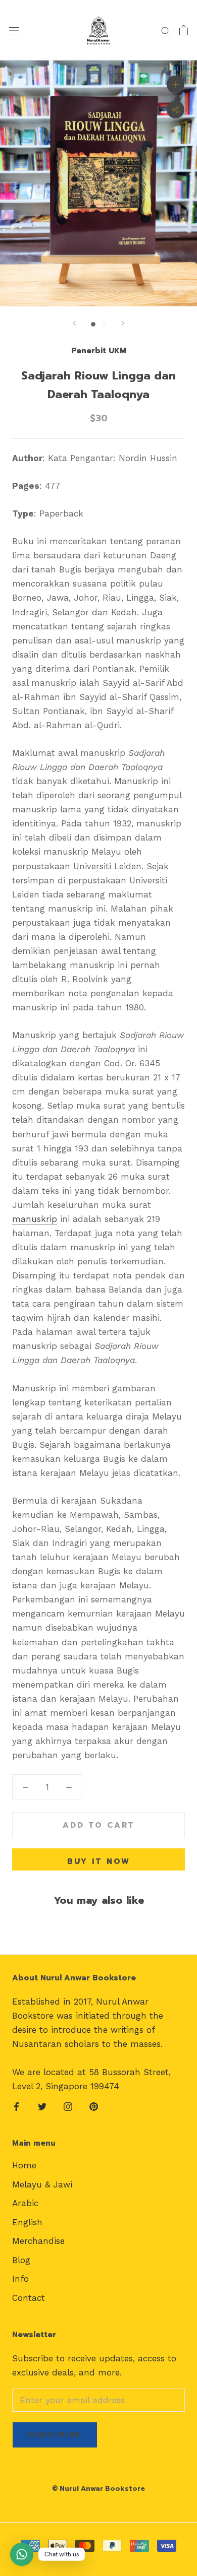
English (27, 2222)
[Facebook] (16, 2106)
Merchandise (38, 2241)
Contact (29, 2298)
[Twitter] (42, 2106)
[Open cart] (184, 30)
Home (24, 2165)
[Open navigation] (14, 30)
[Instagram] (68, 2106)
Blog (21, 2260)
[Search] (166, 30)
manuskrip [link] (35, 1219)
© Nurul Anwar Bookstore (98, 2489)
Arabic (25, 2203)
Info (20, 2279)
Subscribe (55, 2435)
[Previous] (74, 323)
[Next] (123, 323)
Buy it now (99, 1861)
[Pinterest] (94, 2106)
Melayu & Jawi (42, 2184)
